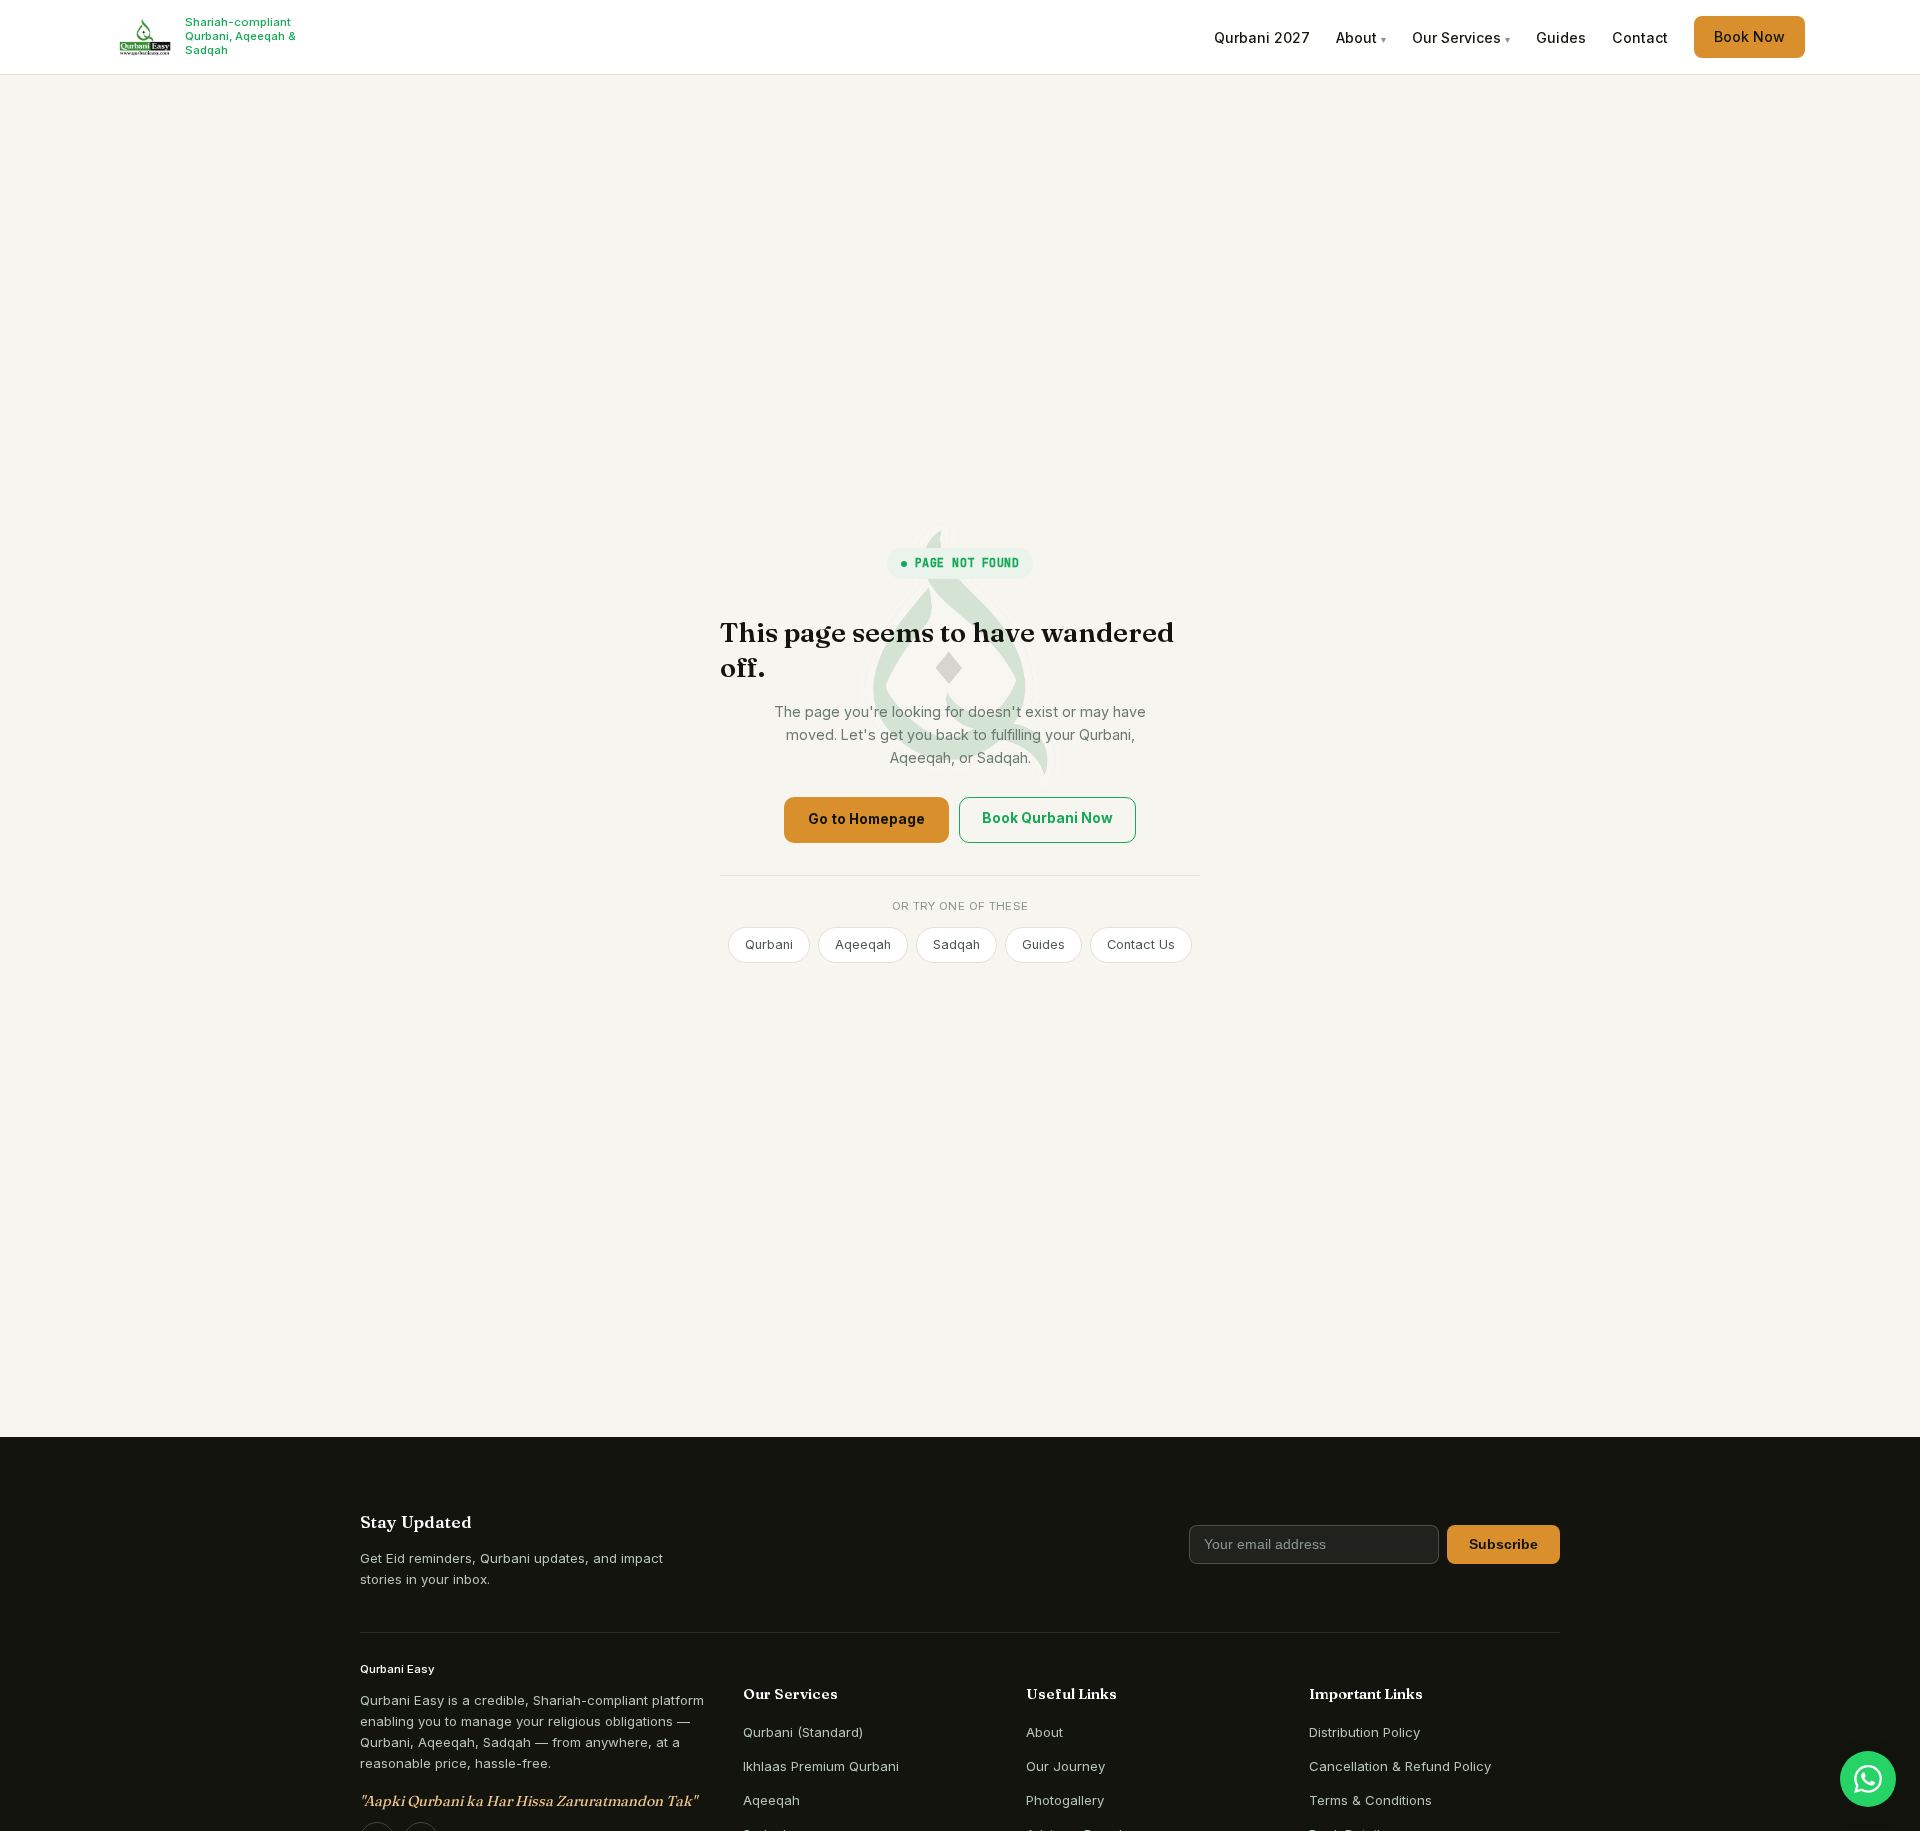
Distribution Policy (1364, 1732)
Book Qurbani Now (1047, 818)
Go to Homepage (866, 819)
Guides (1561, 37)
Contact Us (1141, 944)
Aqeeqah (863, 944)
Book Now (1749, 36)
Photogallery (1065, 1800)
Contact (1640, 37)
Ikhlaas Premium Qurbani (821, 1766)
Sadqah (956, 944)
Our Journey (1065, 1766)
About (1044, 1732)
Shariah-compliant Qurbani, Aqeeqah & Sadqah (240, 36)
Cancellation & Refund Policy (1400, 1766)
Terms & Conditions (1370, 1800)
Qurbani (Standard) (803, 1732)
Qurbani (769, 944)
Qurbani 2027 (1262, 37)
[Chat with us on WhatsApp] (1868, 1779)
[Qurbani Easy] (145, 37)
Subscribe (1503, 1544)
